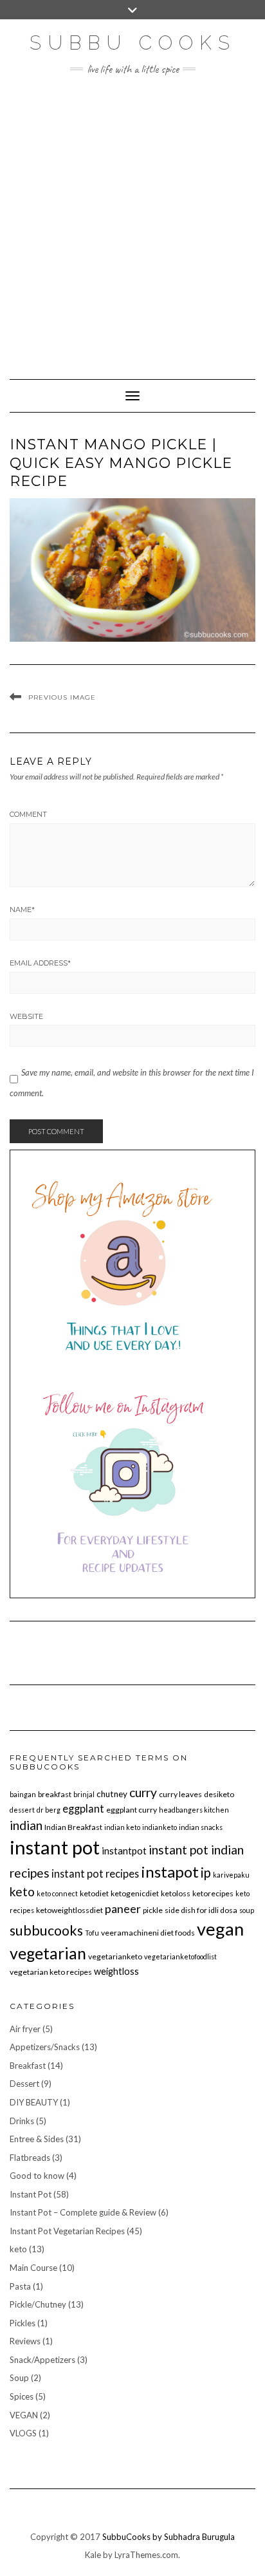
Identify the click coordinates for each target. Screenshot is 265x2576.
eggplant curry (132, 1810)
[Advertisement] (132, 221)
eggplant (83, 1808)
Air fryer (25, 2029)
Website (26, 1016)
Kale (93, 2555)
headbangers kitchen (194, 1810)
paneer (123, 1909)
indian (26, 1825)
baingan (23, 1794)
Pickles (23, 2323)
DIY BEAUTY (34, 2102)
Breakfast (28, 2066)
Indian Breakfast (73, 1827)
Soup (19, 2378)
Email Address (40, 963)
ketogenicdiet (135, 1893)
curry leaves (180, 1794)
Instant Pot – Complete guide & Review (83, 2212)
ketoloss (176, 1893)
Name (22, 910)
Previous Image (62, 697)
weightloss (116, 1971)
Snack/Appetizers (42, 2360)
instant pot (55, 1847)
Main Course (33, 2268)
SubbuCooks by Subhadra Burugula (169, 2537)
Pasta (20, 2286)
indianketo (160, 1827)
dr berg (49, 1810)
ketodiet (94, 1893)
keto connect (57, 1893)
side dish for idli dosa (201, 1910)
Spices (22, 2396)
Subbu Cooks (133, 43)
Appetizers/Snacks (45, 2047)
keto (22, 1891)
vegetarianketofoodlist (180, 1956)
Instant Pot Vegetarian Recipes (67, 2231)
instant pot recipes (95, 1873)
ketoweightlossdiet (69, 1910)
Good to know (37, 2176)
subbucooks (46, 1930)
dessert (22, 1810)
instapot (170, 1871)
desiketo (219, 1794)
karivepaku (231, 1875)
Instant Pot (31, 2194)
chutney (112, 1794)
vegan (220, 1929)
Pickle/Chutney (38, 2304)
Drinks (22, 2121)
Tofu (92, 1933)
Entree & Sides (37, 2139)
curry (143, 1792)
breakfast (55, 1794)
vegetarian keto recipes (51, 1972)
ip (206, 1872)
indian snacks (201, 1827)
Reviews (25, 2341)
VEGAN (24, 2415)
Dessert (24, 2084)
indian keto (122, 1827)
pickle (153, 1910)
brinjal (84, 1794)
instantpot (124, 1851)
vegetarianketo (115, 1956)
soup (247, 1910)
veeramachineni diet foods (148, 1933)
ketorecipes (213, 1893)
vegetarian (48, 1953)
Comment (28, 814)
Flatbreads (30, 2158)
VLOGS (23, 2433)
